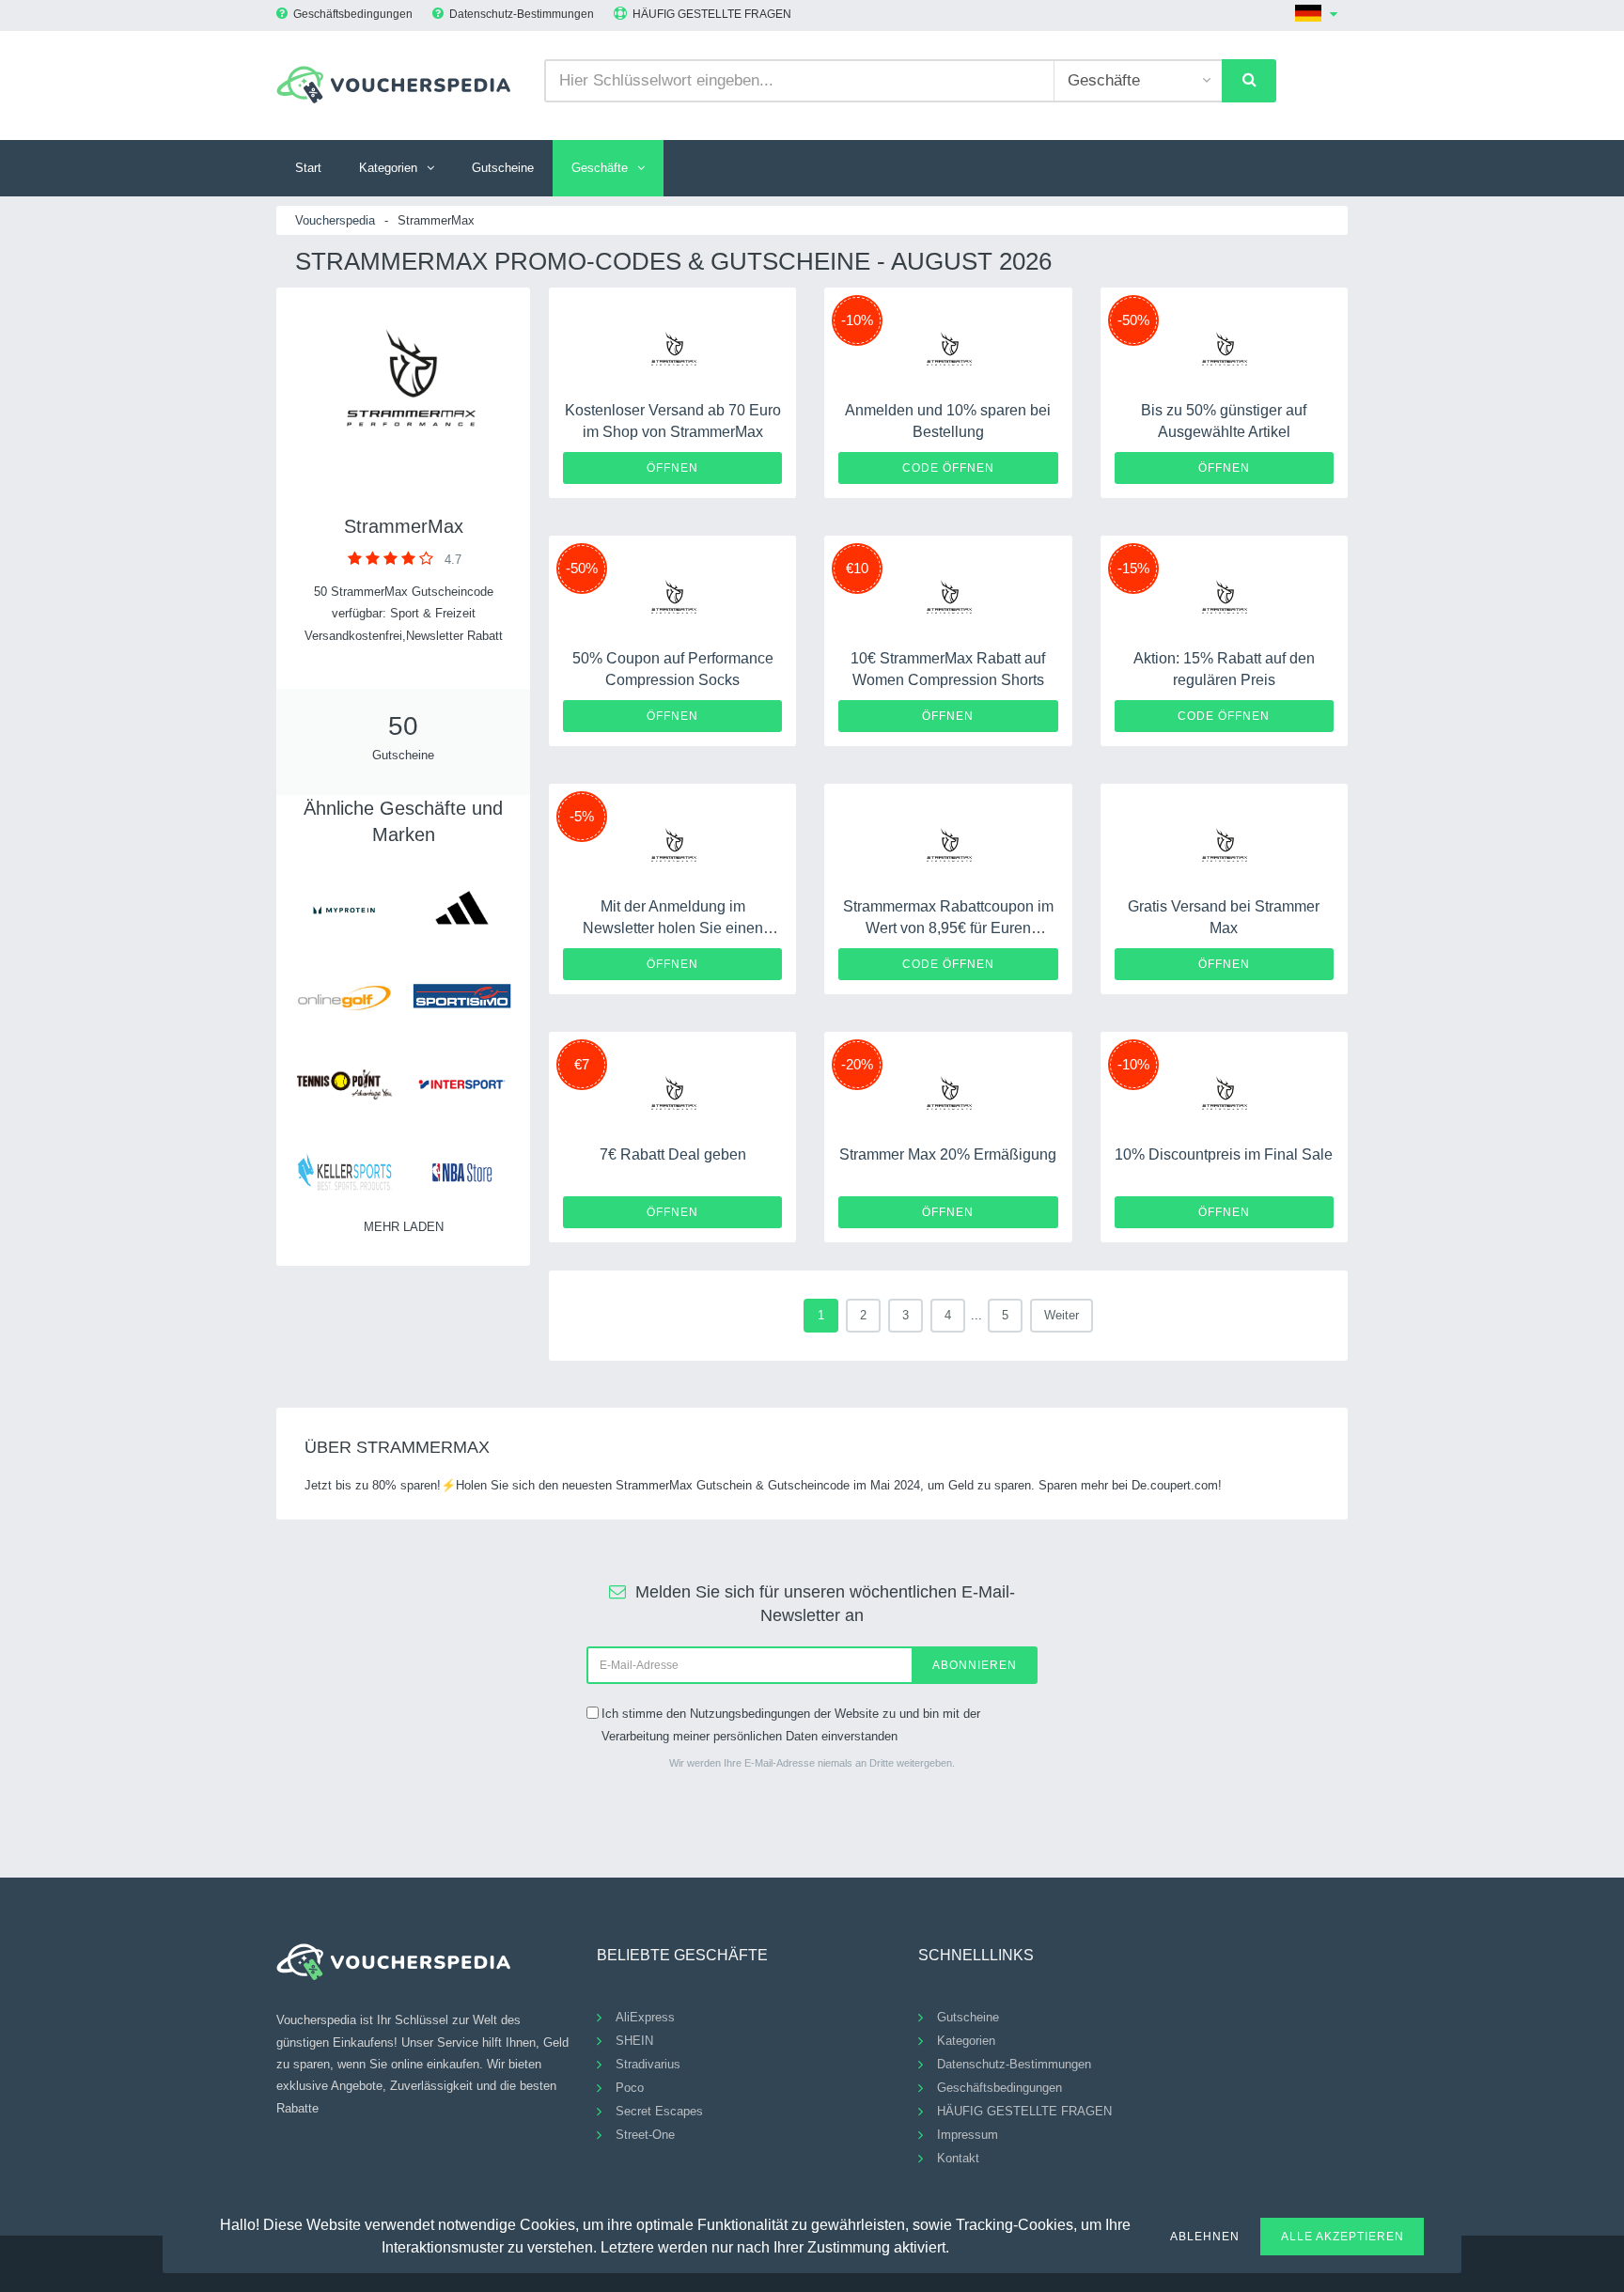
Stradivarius (648, 2064)
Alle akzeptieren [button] (1343, 2237)
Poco (630, 2088)
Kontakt (958, 2158)
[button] (960, 2245)
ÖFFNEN (672, 468)
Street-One (645, 2135)
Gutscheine (503, 168)
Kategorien (388, 168)
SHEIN (634, 2041)
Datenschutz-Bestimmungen (522, 14)
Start (308, 168)
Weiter (1062, 1315)
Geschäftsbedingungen (353, 14)
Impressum (968, 2135)
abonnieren (975, 1665)
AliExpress (645, 2017)
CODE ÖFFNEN (948, 468)
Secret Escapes (659, 2111)
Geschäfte (600, 168)
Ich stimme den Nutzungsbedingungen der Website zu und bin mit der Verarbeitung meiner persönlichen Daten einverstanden (791, 1724)
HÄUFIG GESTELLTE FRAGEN (712, 14)
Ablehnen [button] (1205, 2237)
